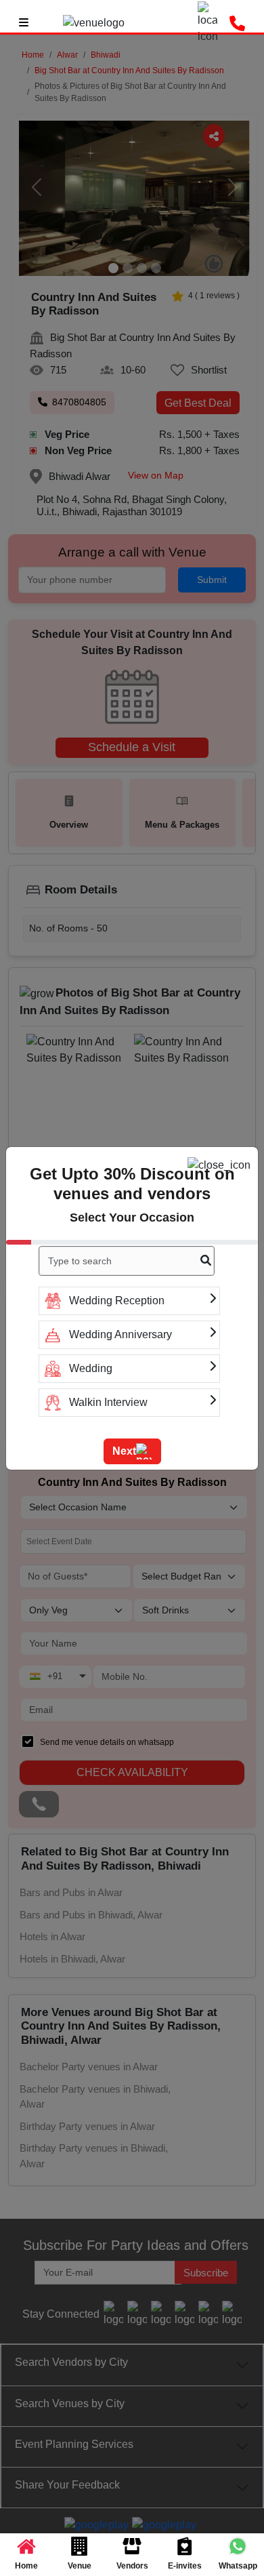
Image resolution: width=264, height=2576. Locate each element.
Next (124, 1451)
